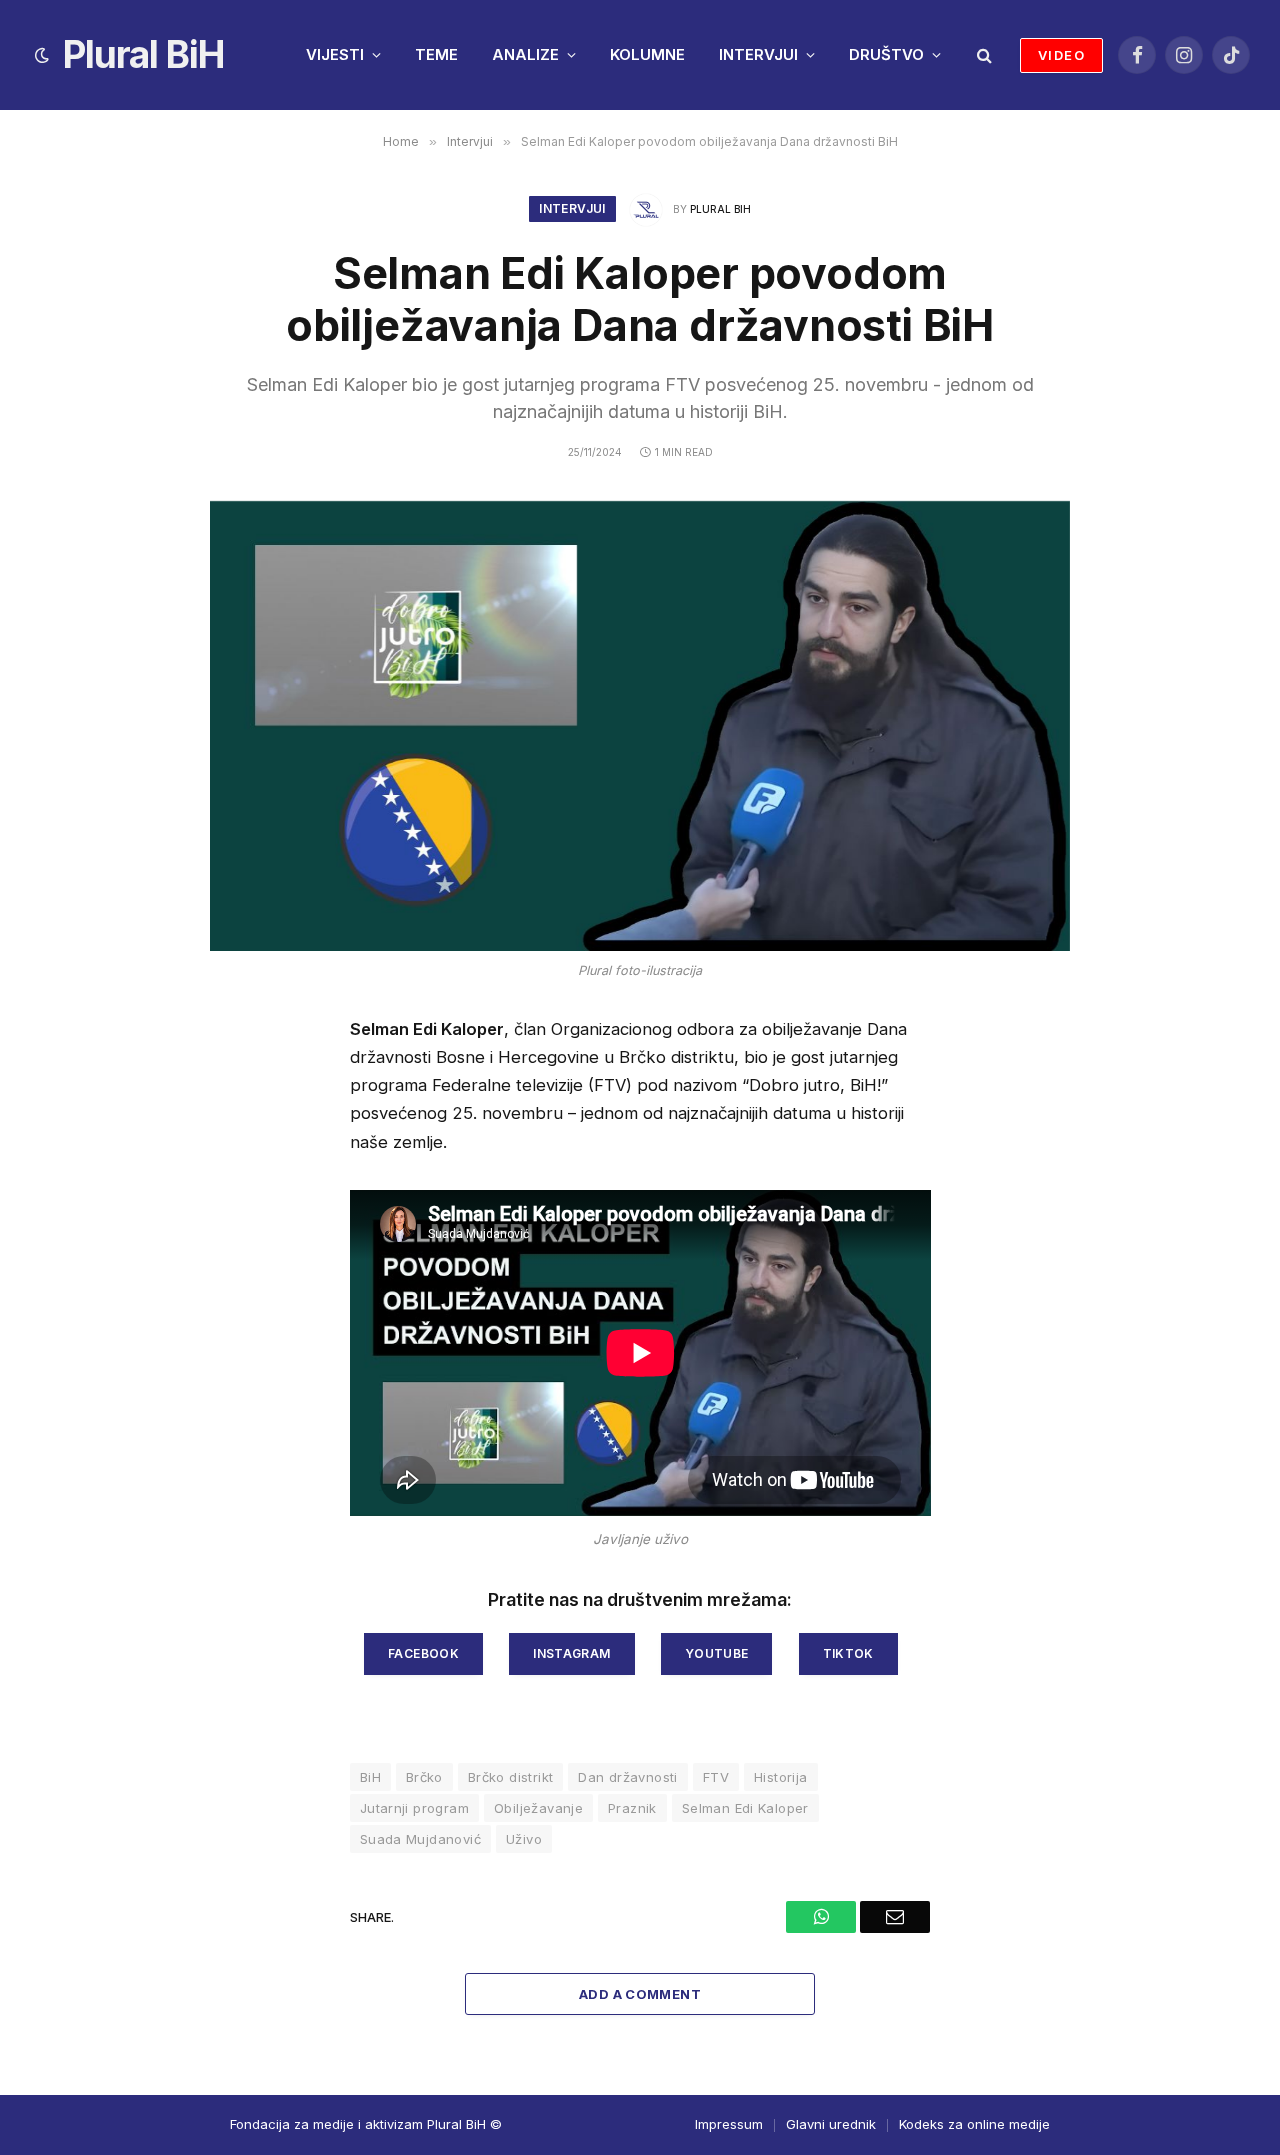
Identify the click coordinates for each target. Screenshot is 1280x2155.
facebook (423, 1653)
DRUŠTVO (886, 54)
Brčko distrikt (510, 1777)
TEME (436, 54)
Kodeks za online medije (974, 2124)
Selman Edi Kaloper (745, 1808)
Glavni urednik (831, 2124)
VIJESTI (335, 54)
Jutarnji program (414, 1808)
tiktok (848, 1653)
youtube (717, 1653)
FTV (716, 1777)
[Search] (982, 55)
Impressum (729, 2124)
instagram (571, 1653)
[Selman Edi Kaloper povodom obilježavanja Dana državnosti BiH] (640, 726)
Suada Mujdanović (420, 1839)
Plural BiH (720, 209)
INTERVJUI (758, 54)
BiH (370, 1777)
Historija (781, 1777)
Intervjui (572, 208)
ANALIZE (525, 54)
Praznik (632, 1808)
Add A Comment (640, 1994)
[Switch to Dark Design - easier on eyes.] (42, 55)
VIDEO (1061, 55)
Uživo (524, 1839)
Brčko (424, 1777)
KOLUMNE (647, 54)
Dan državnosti (627, 1777)
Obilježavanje (538, 1808)
